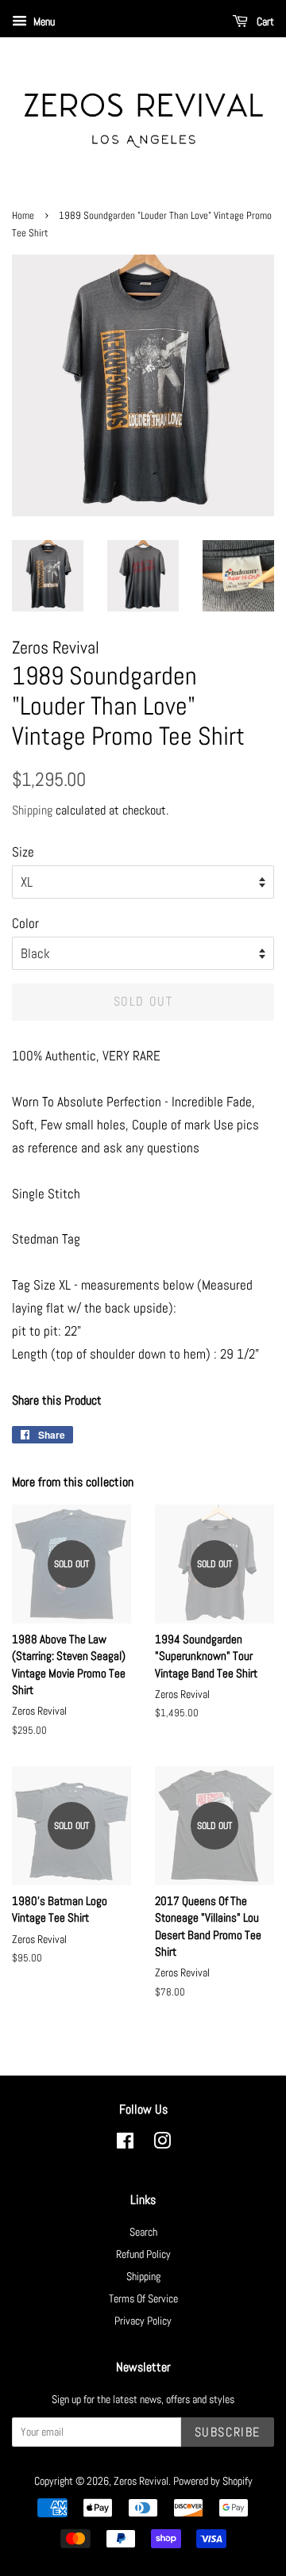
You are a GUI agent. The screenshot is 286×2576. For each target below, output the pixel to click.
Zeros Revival (141, 2481)
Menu (43, 21)
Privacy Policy (143, 2321)
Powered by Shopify (213, 2481)
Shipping (32, 810)
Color (25, 923)
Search (143, 2232)
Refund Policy (143, 2254)
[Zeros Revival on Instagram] (162, 2144)
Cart (264, 21)
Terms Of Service (143, 2298)
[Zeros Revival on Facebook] (125, 2144)
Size (23, 852)
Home (23, 216)
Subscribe (228, 2432)
